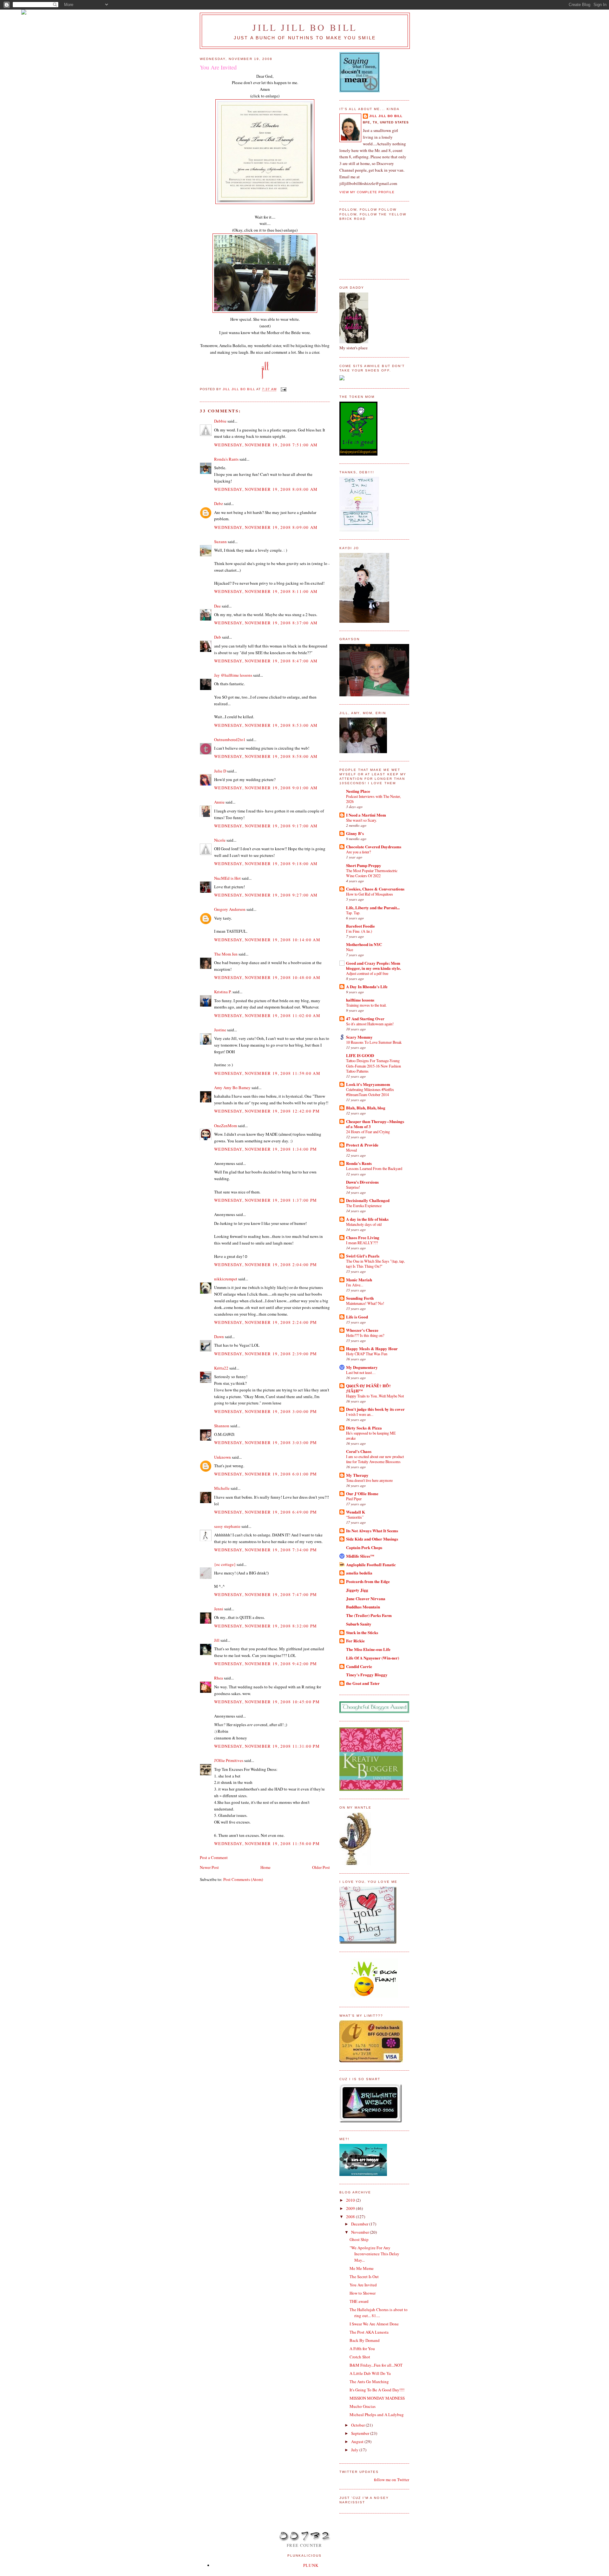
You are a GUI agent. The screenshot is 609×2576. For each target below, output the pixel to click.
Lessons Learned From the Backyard (374, 1168)
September (361, 2433)
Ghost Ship (359, 2239)
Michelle (222, 1488)
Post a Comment (214, 1857)
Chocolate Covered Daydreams (374, 847)
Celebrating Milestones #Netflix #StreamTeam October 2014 (370, 1092)
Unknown (223, 1457)
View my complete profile (367, 192)
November (360, 2232)
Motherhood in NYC (364, 944)
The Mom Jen (226, 954)
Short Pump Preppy (364, 865)
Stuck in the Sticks (362, 1632)
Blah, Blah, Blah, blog (366, 1108)
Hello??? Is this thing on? (365, 1335)
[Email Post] (283, 389)
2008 (351, 2217)
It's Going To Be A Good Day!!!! (377, 2390)
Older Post (321, 1867)
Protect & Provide (362, 1145)
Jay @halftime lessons (233, 675)
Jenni (219, 1609)
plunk (311, 2565)
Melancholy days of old (364, 1224)
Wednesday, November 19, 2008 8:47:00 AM (266, 661)
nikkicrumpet (226, 1279)
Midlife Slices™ (360, 1556)
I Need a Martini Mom (366, 815)
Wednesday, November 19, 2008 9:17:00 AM (266, 826)
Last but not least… (361, 1372)
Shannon (222, 1426)
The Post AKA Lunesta (369, 2332)
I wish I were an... (360, 1414)
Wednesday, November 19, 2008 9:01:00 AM (266, 788)
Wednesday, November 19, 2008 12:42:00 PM (267, 1111)
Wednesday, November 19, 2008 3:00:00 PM (266, 1411)
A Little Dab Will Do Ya (370, 2373)
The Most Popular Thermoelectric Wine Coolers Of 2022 (372, 873)
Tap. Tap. (353, 913)
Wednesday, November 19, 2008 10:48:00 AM (267, 977)
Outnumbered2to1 (230, 739)
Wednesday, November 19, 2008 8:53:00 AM (266, 725)
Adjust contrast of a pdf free (367, 973)
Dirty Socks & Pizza (364, 1428)
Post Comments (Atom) (243, 1879)
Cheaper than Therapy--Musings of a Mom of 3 (375, 1124)
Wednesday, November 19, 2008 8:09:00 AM (266, 527)
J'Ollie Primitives (229, 1760)
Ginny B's (355, 833)
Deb (218, 637)
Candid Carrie (359, 1666)
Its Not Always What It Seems (372, 1531)
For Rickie (355, 1641)
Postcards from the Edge (368, 1581)
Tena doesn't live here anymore (369, 1480)
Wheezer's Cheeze (362, 1330)
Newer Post (209, 1867)
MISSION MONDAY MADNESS (377, 2398)
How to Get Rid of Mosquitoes (370, 894)
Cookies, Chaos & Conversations (375, 889)
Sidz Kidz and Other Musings (372, 1539)
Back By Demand (365, 2340)
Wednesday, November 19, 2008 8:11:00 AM (266, 591)
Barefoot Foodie (360, 926)
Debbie (220, 421)
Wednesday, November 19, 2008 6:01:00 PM (266, 1474)
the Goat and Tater (363, 1683)
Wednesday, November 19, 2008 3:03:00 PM (266, 1442)
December (360, 2224)
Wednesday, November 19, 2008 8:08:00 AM (266, 489)
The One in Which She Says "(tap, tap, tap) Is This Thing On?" (375, 1264)
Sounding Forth (360, 1298)
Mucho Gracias (363, 2406)
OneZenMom (226, 1126)
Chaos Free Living (363, 1237)
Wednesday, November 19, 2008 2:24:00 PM (266, 1322)
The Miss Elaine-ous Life (368, 1649)
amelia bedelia (359, 1573)
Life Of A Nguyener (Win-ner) (373, 1658)
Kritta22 (221, 1368)
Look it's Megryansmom (368, 1084)
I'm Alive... (355, 1285)
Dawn (219, 1337)
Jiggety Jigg (357, 1590)
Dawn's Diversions (362, 1182)
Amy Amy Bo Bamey (232, 1088)
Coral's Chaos (359, 1451)
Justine (220, 1030)
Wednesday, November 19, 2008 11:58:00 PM (267, 1843)
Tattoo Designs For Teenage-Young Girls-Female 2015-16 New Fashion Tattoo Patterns (373, 1066)
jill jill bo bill (305, 27)
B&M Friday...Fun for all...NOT (376, 2365)
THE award (359, 2301)
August (358, 2441)
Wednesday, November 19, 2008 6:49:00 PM (266, 1512)
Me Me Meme (362, 2268)
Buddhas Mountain (363, 1607)
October (358, 2425)
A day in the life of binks (367, 1219)
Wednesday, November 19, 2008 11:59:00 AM (267, 1073)
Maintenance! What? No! (365, 1303)
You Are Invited (363, 2285)
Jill (217, 1640)
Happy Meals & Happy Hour (372, 1348)
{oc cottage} (225, 1564)
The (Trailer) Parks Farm (369, 1615)
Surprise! (353, 1187)
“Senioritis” (355, 1517)
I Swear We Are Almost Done (374, 2324)
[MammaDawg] (363, 2174)
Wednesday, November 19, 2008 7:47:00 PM (266, 1594)
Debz (219, 503)
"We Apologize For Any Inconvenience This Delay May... (374, 2254)
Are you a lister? (358, 852)
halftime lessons (360, 1000)
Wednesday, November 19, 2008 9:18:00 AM (266, 864)
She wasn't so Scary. (361, 820)
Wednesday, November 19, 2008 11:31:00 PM (267, 1746)
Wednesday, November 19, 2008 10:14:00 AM (267, 940)
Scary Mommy (359, 1037)
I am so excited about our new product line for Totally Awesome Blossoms (375, 1459)
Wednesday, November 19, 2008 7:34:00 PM (266, 1550)
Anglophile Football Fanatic (371, 1564)
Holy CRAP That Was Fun (367, 1354)
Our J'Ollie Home (362, 1493)
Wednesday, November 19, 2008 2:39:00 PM (266, 1354)
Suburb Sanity (359, 1624)
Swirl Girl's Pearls (363, 1256)
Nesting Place (358, 791)
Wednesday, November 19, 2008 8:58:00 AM (266, 756)
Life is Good (357, 1317)
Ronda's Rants (226, 459)
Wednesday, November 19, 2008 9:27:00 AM (266, 895)
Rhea (219, 1678)
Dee (217, 606)
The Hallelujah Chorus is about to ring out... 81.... (379, 2313)
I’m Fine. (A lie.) (359, 931)
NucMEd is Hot (227, 878)
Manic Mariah (359, 1280)
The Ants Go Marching (369, 2382)
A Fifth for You (362, 2349)
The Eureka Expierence (364, 1206)
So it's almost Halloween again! (370, 1024)
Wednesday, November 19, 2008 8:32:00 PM (266, 1626)
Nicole (220, 840)
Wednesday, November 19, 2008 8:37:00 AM (266, 623)
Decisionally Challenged (368, 1200)
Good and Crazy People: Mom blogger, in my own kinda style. (373, 966)
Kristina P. (223, 992)
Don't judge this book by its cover (375, 1409)
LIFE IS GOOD (360, 1055)
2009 (351, 2208)
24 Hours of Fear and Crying (368, 1132)
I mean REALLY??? (362, 1243)
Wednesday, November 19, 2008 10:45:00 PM (267, 1702)
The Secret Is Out (364, 2277)
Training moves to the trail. (366, 1005)
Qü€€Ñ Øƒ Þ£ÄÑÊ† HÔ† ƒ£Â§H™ (369, 1388)
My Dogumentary (362, 1367)
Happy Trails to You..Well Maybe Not (375, 1396)
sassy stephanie (227, 1526)
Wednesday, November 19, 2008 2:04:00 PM (266, 1265)
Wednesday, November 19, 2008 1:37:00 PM (266, 1200)
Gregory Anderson (230, 909)
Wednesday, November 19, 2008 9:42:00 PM (266, 1664)
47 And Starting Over (365, 1019)
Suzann (220, 542)
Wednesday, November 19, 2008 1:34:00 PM (266, 1149)
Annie (219, 802)
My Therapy (357, 1475)
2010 (351, 2200)
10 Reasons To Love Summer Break (374, 1042)
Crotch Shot (360, 2357)
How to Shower (363, 2293)
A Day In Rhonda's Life (367, 986)
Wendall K (356, 1512)
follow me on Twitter (392, 2480)
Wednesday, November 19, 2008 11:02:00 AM (267, 1015)
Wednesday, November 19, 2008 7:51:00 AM (266, 445)
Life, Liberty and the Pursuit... (373, 907)
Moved (351, 1150)
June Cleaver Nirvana (366, 1598)
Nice (350, 950)
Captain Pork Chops (364, 1547)
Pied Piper (354, 1499)
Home (265, 1867)
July (355, 2450)
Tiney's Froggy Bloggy (367, 1675)
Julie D (220, 771)
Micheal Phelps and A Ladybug (377, 2415)
